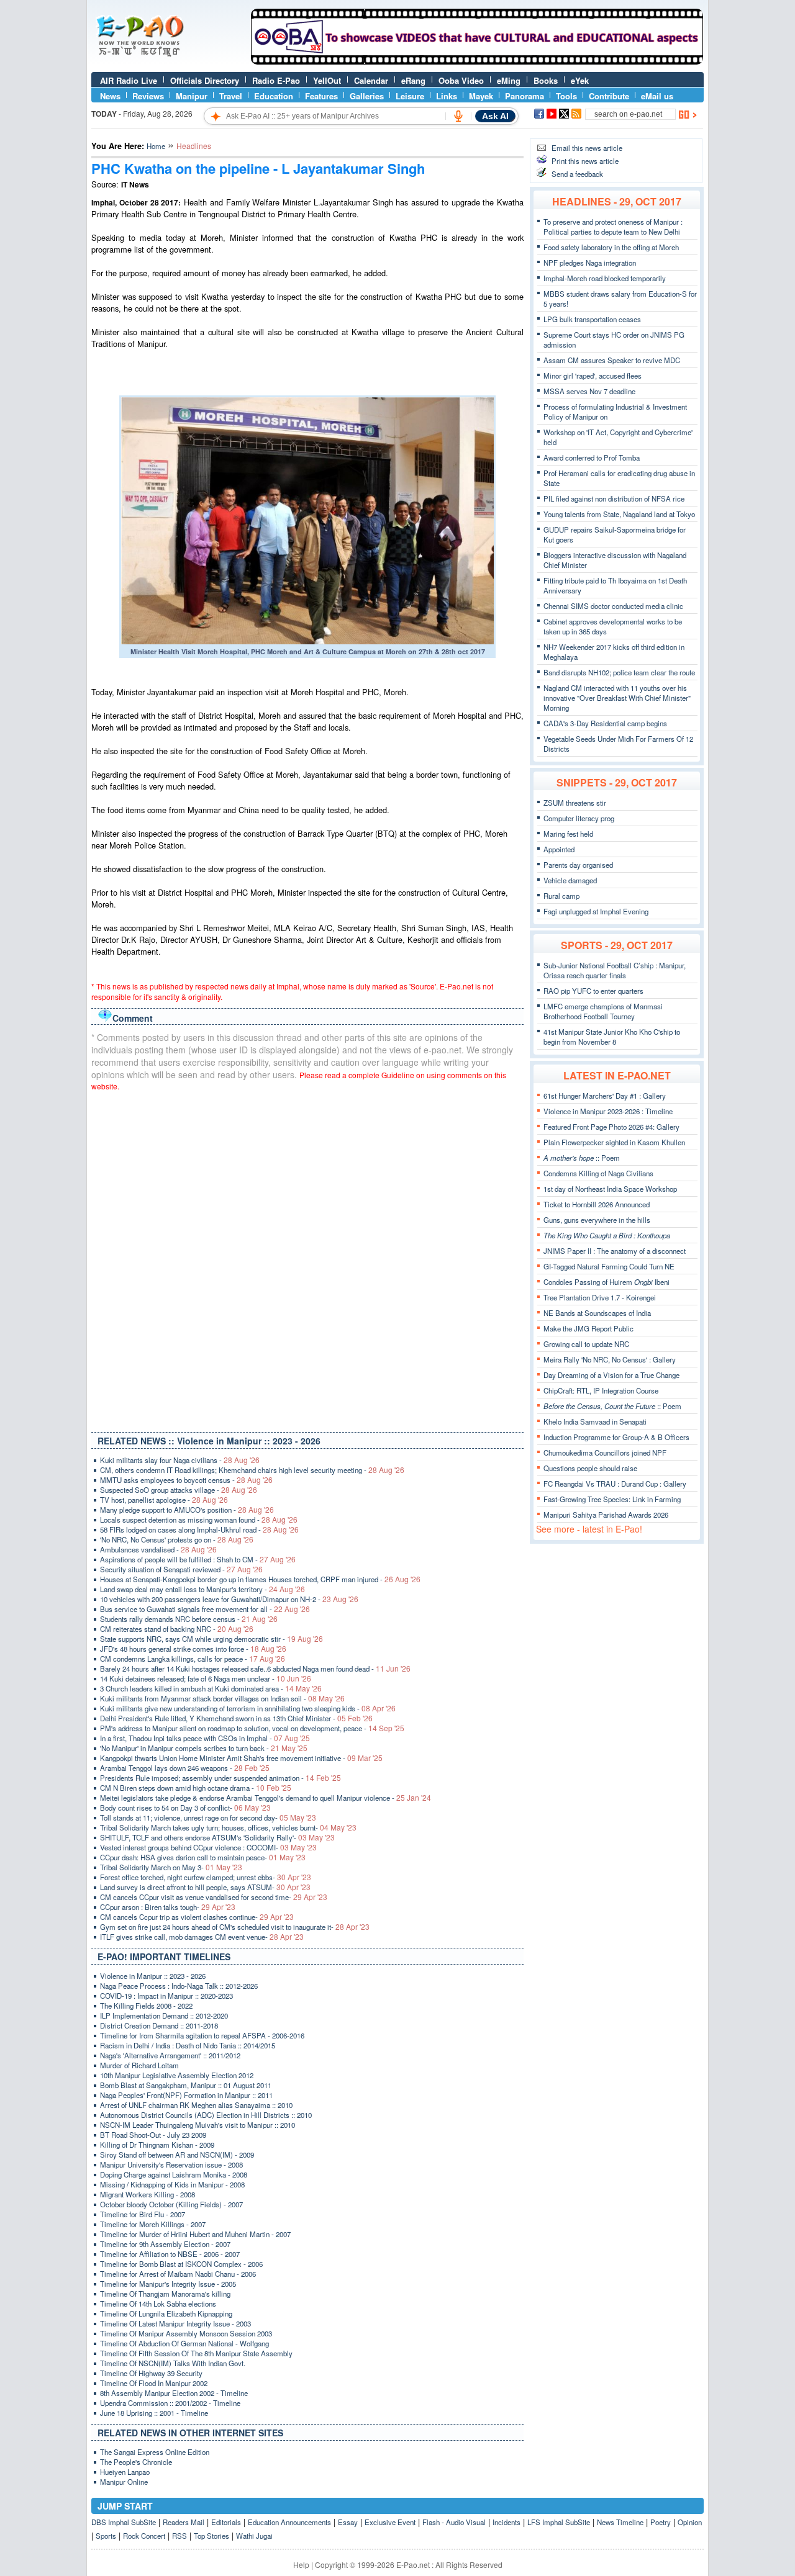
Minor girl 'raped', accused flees (593, 376)
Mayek (481, 96)
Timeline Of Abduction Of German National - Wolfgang (184, 2343)
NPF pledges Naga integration (590, 263)
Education (274, 96)
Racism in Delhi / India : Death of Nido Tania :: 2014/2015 (188, 2045)
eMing (509, 80)
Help (301, 2565)
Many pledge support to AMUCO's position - (187, 1510)
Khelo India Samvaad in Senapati (595, 1421)
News (110, 96)
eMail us (657, 96)
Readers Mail (184, 2522)
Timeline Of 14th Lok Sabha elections (158, 2304)
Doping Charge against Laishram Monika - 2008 (174, 2174)
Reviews (148, 96)
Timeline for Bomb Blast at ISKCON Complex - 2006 (181, 2264)
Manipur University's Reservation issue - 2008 (171, 2164)
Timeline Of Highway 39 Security (151, 2373)
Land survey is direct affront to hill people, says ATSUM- (205, 1887)
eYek (580, 80)
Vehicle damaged (570, 880)
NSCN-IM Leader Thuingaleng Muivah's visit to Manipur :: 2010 (198, 2125)
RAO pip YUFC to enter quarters (593, 991)
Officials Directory (205, 80)
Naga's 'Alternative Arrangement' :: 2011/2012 (170, 2055)
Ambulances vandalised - (158, 1549)
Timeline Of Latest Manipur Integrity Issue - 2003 (175, 2323)
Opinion (690, 2522)
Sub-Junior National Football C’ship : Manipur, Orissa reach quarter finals (615, 970)
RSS (179, 2536)
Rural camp (561, 896)
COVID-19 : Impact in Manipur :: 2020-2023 (166, 1996)
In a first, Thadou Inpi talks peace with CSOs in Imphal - (205, 1738)
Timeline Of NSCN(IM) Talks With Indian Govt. (173, 2363)
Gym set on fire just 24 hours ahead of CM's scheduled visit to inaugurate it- (235, 1927)
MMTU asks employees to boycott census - (186, 1480)
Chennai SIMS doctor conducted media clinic (613, 606)
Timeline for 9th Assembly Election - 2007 (165, 2244)
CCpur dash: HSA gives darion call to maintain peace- (203, 1857)
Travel (231, 96)
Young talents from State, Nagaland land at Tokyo (619, 514)
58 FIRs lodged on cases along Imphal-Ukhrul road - (199, 1529)
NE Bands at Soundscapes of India (597, 1313)
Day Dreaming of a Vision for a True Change (611, 1375)
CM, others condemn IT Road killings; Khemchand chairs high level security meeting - (252, 1470)
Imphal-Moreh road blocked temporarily (605, 278)
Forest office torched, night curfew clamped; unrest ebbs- (206, 1877)
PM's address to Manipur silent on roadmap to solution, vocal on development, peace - (252, 1728)
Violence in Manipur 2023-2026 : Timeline (608, 1111)
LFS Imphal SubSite (559, 2522)
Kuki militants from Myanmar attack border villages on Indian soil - (222, 1698)
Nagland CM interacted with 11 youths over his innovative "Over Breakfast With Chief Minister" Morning (617, 698)
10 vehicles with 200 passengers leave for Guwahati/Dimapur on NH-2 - (229, 1599)
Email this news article (587, 148)
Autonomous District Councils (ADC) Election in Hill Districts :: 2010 (206, 2115)
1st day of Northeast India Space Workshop (610, 1189)
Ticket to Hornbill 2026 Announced (597, 1204)
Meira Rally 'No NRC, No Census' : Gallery (610, 1359)
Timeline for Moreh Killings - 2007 (153, 2224)
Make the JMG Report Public (588, 1328)
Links (447, 96)
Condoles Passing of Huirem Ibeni (606, 1282)
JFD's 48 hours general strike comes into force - (193, 1649)
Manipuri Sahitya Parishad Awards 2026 (606, 1515)
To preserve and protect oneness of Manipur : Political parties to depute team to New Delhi (613, 227)
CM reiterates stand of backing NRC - (177, 1629)
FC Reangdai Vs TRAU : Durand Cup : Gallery (615, 1484)
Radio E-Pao (276, 80)
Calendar (371, 80)
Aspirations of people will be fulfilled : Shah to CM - (198, 1559)
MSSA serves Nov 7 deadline (589, 391)
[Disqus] (307, 1259)
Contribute (609, 96)
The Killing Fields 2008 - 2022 (146, 2006)
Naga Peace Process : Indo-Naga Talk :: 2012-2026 (179, 1986)
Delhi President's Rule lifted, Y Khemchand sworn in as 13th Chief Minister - (236, 1718)
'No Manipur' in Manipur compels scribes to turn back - (204, 1748)
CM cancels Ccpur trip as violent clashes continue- (197, 1917)
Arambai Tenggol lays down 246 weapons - (185, 1768)
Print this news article (585, 161)
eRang (413, 80)
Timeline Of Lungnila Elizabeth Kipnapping (166, 2313)
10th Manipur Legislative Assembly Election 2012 (177, 2075)
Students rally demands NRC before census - (189, 1619)
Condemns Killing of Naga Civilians (598, 1173)
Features (321, 96)
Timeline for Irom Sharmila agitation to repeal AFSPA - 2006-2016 (202, 2035)
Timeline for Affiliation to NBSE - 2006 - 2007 (170, 2254)
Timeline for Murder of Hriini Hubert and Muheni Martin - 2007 (195, 2234)
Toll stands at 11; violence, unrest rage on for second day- (208, 1817)
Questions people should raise (590, 1468)
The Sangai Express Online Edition (155, 2452)
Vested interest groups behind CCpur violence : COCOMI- (208, 1847)
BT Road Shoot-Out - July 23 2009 (153, 2135)
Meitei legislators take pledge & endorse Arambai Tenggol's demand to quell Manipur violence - (266, 1798)
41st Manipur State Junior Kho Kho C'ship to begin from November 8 (612, 1037)
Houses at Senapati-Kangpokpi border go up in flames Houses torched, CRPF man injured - (260, 1579)
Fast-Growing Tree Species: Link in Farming (612, 1499)
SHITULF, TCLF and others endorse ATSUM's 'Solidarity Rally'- (217, 1837)
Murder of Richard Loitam (139, 2065)
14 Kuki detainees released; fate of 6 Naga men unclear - (206, 1678)
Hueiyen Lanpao (125, 2472)
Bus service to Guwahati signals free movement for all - (205, 1609)
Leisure (410, 96)
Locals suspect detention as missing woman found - (199, 1520)
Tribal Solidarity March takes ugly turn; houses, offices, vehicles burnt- (228, 1827)
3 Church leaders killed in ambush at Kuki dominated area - (211, 1688)
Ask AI (495, 116)
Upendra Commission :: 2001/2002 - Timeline (170, 2403)
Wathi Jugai (254, 2536)
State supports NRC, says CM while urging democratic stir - (211, 1639)
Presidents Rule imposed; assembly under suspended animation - (220, 1778)
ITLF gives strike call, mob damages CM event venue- (202, 1937)
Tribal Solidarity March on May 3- (171, 1867)
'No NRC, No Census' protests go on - (177, 1539)
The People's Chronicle (136, 2462)
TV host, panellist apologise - (164, 1500)
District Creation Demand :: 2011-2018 (159, 2025)
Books (546, 80)
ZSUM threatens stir (575, 803)
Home (156, 146)
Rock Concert (144, 2536)
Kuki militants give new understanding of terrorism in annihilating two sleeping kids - (248, 1708)
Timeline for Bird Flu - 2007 (143, 2214)
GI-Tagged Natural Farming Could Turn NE (609, 1266)
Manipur (192, 96)
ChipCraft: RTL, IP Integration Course (601, 1390)
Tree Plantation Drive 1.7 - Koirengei (600, 1297)
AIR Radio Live (129, 80)
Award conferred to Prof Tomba (592, 457)
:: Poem (582, 1158)
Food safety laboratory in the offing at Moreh (611, 247)
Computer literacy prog (579, 818)
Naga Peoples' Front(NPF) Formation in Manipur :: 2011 (186, 2095)
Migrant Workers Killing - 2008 (148, 2194)
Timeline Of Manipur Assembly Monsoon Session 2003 (186, 2333)
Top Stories (211, 2536)
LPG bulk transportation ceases (592, 319)
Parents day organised (578, 865)
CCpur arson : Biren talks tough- (168, 1907)
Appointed (559, 849)
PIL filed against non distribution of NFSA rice (614, 498)
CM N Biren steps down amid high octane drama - (196, 1788)
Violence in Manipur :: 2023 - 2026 (153, 1976)
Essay (348, 2522)
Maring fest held (568, 834)
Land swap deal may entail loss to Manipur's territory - (202, 1589)
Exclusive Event (390, 2522)
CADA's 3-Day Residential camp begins (605, 723)
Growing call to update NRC (586, 1344)
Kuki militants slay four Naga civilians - (180, 1460)
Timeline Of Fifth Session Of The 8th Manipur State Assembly (196, 2353)
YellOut (327, 80)
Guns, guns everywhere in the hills (597, 1220)
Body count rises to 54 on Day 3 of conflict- (185, 1808)
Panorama (525, 96)
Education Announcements (289, 2522)
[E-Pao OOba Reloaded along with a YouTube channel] (477, 61)
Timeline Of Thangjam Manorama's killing (165, 2294)
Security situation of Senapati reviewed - (181, 1569)
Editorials (226, 2522)
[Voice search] (458, 116)
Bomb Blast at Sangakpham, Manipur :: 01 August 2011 (186, 2085)
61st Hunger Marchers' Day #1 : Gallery (605, 1096)
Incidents (507, 2522)
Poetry (661, 2522)
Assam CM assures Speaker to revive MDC (612, 360)
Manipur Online (124, 2482)
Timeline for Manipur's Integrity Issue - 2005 (168, 2284)
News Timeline (620, 2522)
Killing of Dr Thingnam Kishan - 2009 (157, 2145)
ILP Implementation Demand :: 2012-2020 (164, 2015)
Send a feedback (577, 174)
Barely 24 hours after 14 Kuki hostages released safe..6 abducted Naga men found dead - (255, 1669)
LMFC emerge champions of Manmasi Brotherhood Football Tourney (603, 1011)
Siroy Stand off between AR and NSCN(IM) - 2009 (177, 2155)
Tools (566, 96)
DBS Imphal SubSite (124, 2522)
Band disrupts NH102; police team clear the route (619, 672)
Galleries (367, 96)
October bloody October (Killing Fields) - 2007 (171, 2204)
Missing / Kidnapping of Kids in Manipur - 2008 (172, 2184)
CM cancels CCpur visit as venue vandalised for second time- (214, 1897)
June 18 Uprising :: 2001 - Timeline (154, 2413)
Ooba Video (461, 80)
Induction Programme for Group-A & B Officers (616, 1437)
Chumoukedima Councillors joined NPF (605, 1452)
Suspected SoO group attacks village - (179, 1490)
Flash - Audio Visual (454, 2522)
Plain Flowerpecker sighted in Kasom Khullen (614, 1142)
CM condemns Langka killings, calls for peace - (193, 1659)
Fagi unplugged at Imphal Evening (596, 911)
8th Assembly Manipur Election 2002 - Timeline (174, 2393)
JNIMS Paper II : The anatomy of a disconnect (615, 1251)
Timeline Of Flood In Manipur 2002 (154, 2383)
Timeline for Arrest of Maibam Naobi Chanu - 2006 (178, 2274)
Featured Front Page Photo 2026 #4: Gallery (611, 1127)
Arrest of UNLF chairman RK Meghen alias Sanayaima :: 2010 (196, 2105)
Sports (106, 2536)
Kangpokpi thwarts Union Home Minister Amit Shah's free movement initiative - (241, 1758)
